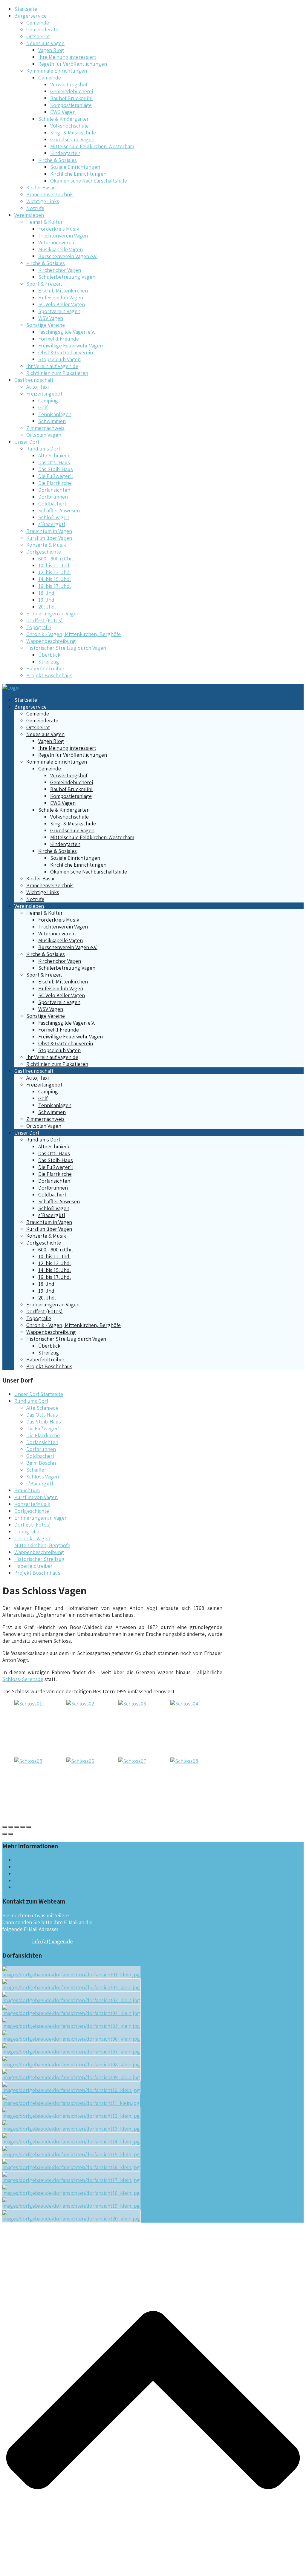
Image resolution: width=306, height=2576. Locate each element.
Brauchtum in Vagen (49, 531)
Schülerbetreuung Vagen (67, 277)
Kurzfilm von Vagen (36, 1497)
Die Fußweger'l (56, 476)
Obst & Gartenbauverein (66, 352)
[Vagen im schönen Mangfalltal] (11, 688)
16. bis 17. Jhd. (55, 586)
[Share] (11, 1827)
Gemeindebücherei (72, 91)
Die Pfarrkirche (55, 483)
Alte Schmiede (54, 455)
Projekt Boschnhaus (49, 675)
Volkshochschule (69, 126)
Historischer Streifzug (39, 1559)
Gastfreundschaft (34, 380)
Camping (48, 400)
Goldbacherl (52, 504)
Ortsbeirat (38, 36)
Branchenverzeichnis (50, 194)
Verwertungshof (69, 84)
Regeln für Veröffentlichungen (73, 64)
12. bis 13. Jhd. (55, 572)
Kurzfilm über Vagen (49, 538)
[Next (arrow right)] (11, 1834)
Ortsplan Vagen (44, 435)
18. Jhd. (47, 593)
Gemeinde (38, 23)
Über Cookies (30, 1880)
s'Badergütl (52, 524)
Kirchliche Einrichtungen (78, 174)
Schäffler (36, 1470)
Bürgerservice (30, 16)
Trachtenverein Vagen (63, 236)
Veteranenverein (57, 242)
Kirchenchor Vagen (60, 270)
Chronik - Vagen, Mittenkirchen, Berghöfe (74, 634)
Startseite (26, 9)
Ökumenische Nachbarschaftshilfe (89, 181)
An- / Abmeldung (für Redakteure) (53, 1887)
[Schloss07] (132, 1761)
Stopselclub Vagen (59, 359)
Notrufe (35, 208)
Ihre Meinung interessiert (67, 57)
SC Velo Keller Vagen (62, 304)
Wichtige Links (43, 201)
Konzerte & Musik (46, 545)
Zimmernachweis (45, 428)
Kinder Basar (41, 187)
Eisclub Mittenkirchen (63, 291)
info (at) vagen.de (53, 1941)
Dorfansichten (54, 490)
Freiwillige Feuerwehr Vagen (71, 345)
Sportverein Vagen (59, 311)
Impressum (27, 1867)
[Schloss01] (28, 1704)
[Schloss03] (132, 1704)
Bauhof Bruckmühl (71, 98)
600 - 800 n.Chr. (56, 558)
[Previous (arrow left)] (5, 1834)
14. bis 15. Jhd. (55, 579)
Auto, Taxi (38, 387)
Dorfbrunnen (53, 497)
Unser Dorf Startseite (39, 1394)
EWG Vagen (63, 112)
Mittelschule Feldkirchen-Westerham (92, 146)
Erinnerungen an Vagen (53, 613)
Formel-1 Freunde (59, 339)
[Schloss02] (80, 1704)
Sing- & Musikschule (73, 132)
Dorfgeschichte (32, 1511)
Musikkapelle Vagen (61, 249)
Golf (43, 407)
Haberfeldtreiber (45, 668)
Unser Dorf (27, 442)
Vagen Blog (51, 50)
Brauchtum (27, 1490)
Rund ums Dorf (31, 1401)
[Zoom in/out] (29, 1827)
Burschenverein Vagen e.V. (68, 256)
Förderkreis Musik (59, 229)
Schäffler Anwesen (59, 510)
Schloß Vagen (54, 517)
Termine (24, 1860)
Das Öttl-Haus (54, 462)
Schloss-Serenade (23, 1679)
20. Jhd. (47, 607)
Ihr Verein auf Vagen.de (52, 366)
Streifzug (49, 662)
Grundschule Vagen (72, 139)
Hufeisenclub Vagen (61, 297)
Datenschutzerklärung (40, 1874)
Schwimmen (52, 421)
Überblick (49, 655)
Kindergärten (65, 153)
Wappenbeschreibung (51, 641)
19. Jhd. (47, 600)
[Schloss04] (184, 1704)
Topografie (39, 627)
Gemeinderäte (42, 29)
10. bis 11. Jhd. (54, 565)
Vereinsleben (29, 215)
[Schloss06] (80, 1761)
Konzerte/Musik (32, 1504)
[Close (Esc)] (5, 1827)
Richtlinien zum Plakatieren (57, 373)
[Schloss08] (184, 1761)
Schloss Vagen (43, 1477)
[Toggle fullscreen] (23, 1827)
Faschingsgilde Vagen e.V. (67, 332)
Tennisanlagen (55, 414)
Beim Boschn (41, 1463)
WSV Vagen (51, 318)
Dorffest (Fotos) (45, 620)
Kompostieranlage (71, 105)
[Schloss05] (28, 1761)
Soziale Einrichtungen (75, 167)
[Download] (17, 1827)
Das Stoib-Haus (56, 469)
